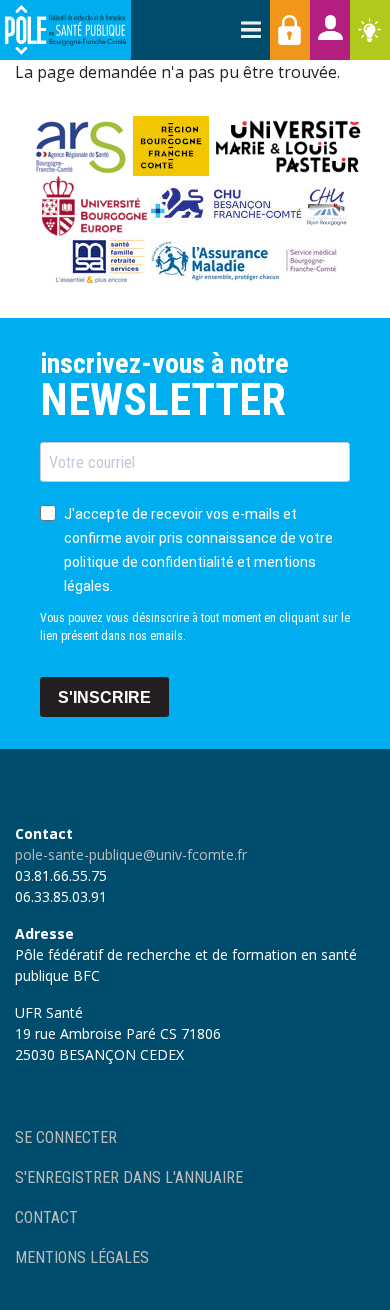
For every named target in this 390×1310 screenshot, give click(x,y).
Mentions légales (82, 1257)
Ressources (370, 30)
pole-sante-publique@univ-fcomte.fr (131, 854)
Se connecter (66, 1137)
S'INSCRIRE (104, 697)
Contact (46, 1217)
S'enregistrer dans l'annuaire (129, 1177)
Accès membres (290, 30)
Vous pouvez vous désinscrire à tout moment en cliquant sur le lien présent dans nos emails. (195, 627)
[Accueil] (65, 30)
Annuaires (330, 30)
